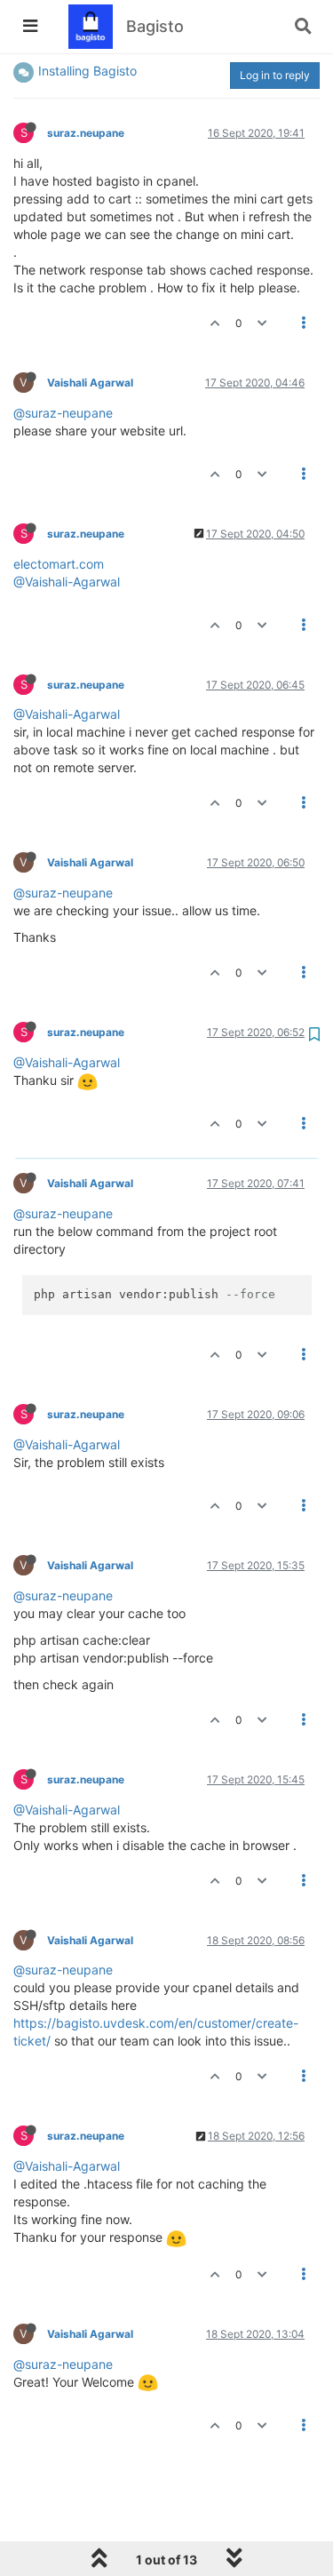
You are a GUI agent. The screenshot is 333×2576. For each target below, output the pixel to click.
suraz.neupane (86, 133)
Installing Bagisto (87, 71)
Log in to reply (275, 75)
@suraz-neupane (63, 413)
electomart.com (59, 564)
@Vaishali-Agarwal (67, 582)
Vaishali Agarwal (90, 383)
